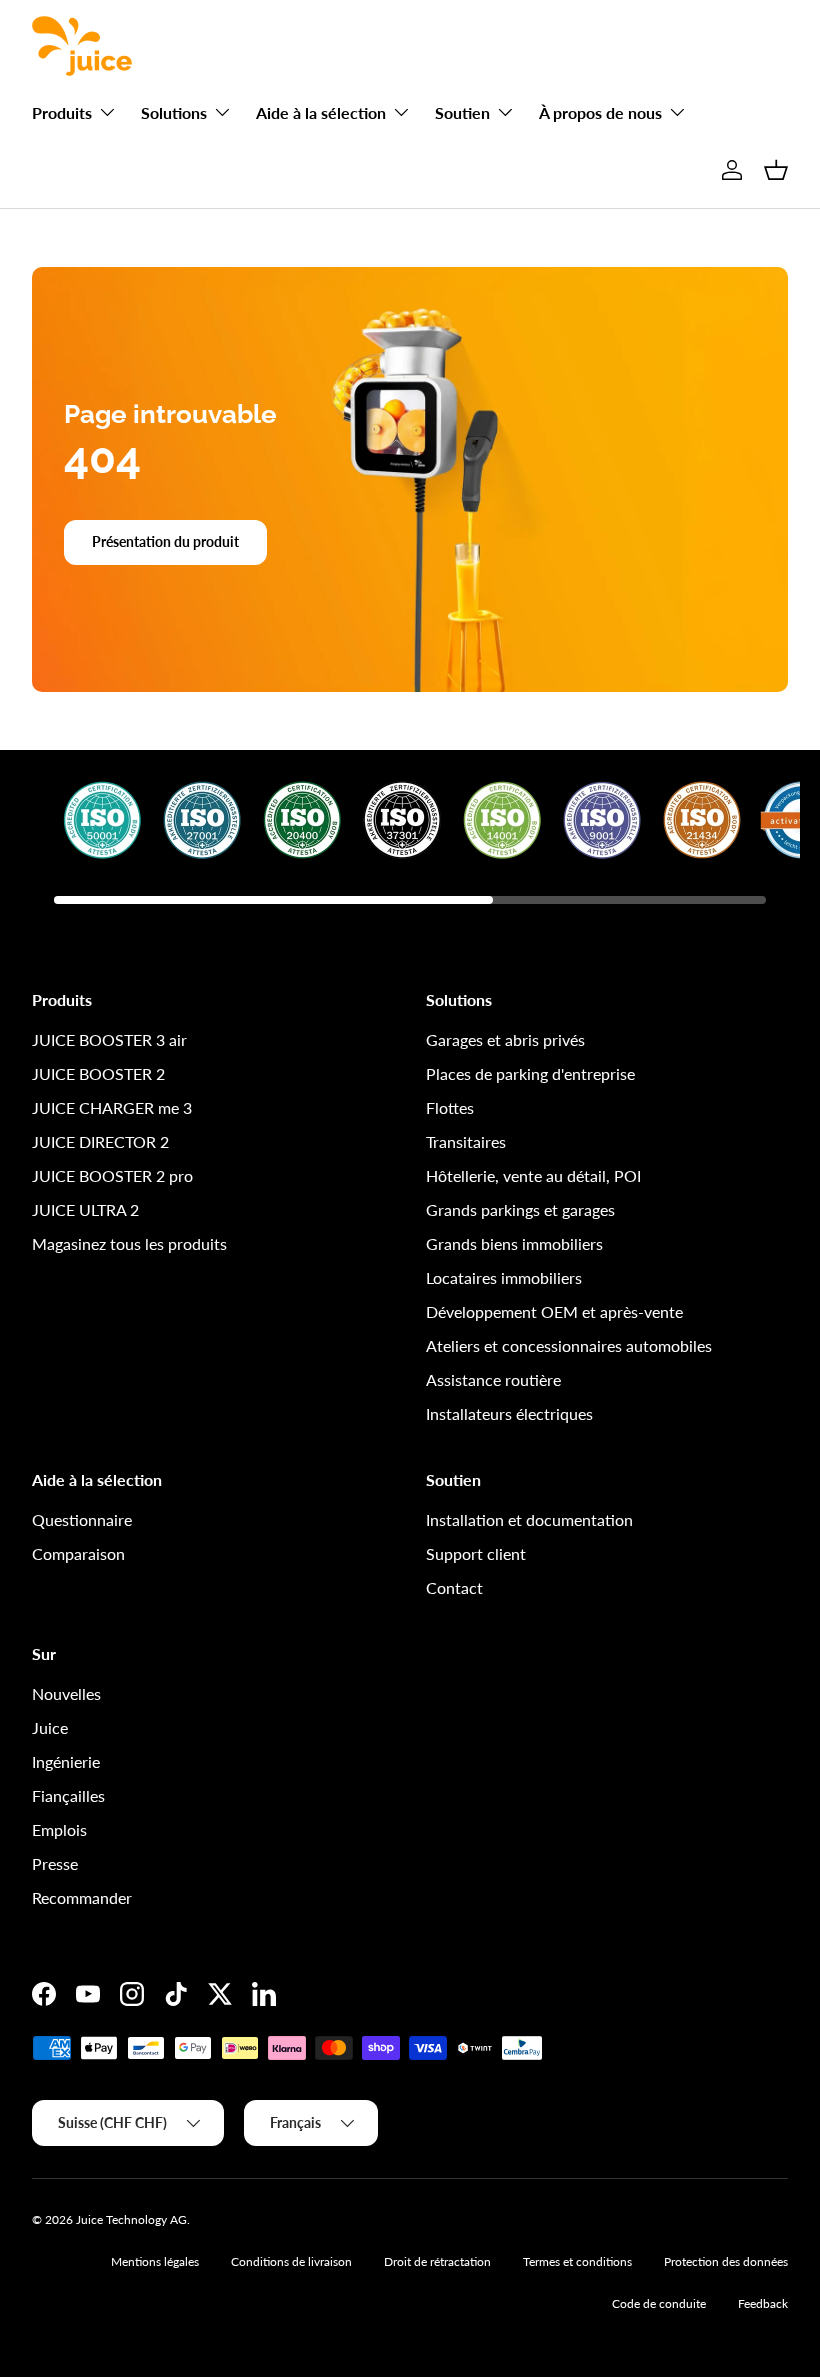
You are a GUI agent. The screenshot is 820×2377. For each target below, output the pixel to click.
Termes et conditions (577, 2261)
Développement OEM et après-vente (554, 1311)
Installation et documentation (529, 1519)
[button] (776, 170)
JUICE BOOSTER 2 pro (112, 1175)
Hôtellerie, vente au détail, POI (533, 1175)
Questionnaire (82, 1519)
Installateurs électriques (509, 1413)
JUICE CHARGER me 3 (112, 1107)
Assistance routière (493, 1379)
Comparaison (78, 1553)
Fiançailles (68, 1795)
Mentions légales (155, 2261)
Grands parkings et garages (520, 1209)
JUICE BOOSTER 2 (98, 1073)
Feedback (763, 2303)
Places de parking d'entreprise (530, 1073)
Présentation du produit (165, 541)
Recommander (82, 1897)
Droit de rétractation (437, 2261)
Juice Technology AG (131, 2219)
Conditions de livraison (291, 2261)
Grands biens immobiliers (514, 1243)
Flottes (450, 1107)
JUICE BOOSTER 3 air (109, 1039)
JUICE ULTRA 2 (85, 1209)
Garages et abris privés (505, 1039)
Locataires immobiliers (504, 1277)
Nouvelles (66, 1693)
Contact (454, 1587)
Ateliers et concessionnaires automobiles (569, 1345)
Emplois (59, 1829)
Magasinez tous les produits (129, 1243)
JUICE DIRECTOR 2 (100, 1141)
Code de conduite (659, 2303)
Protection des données (726, 2261)
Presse (55, 1863)
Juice (50, 1727)
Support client (476, 1553)
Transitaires (466, 1141)
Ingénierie (66, 1761)
